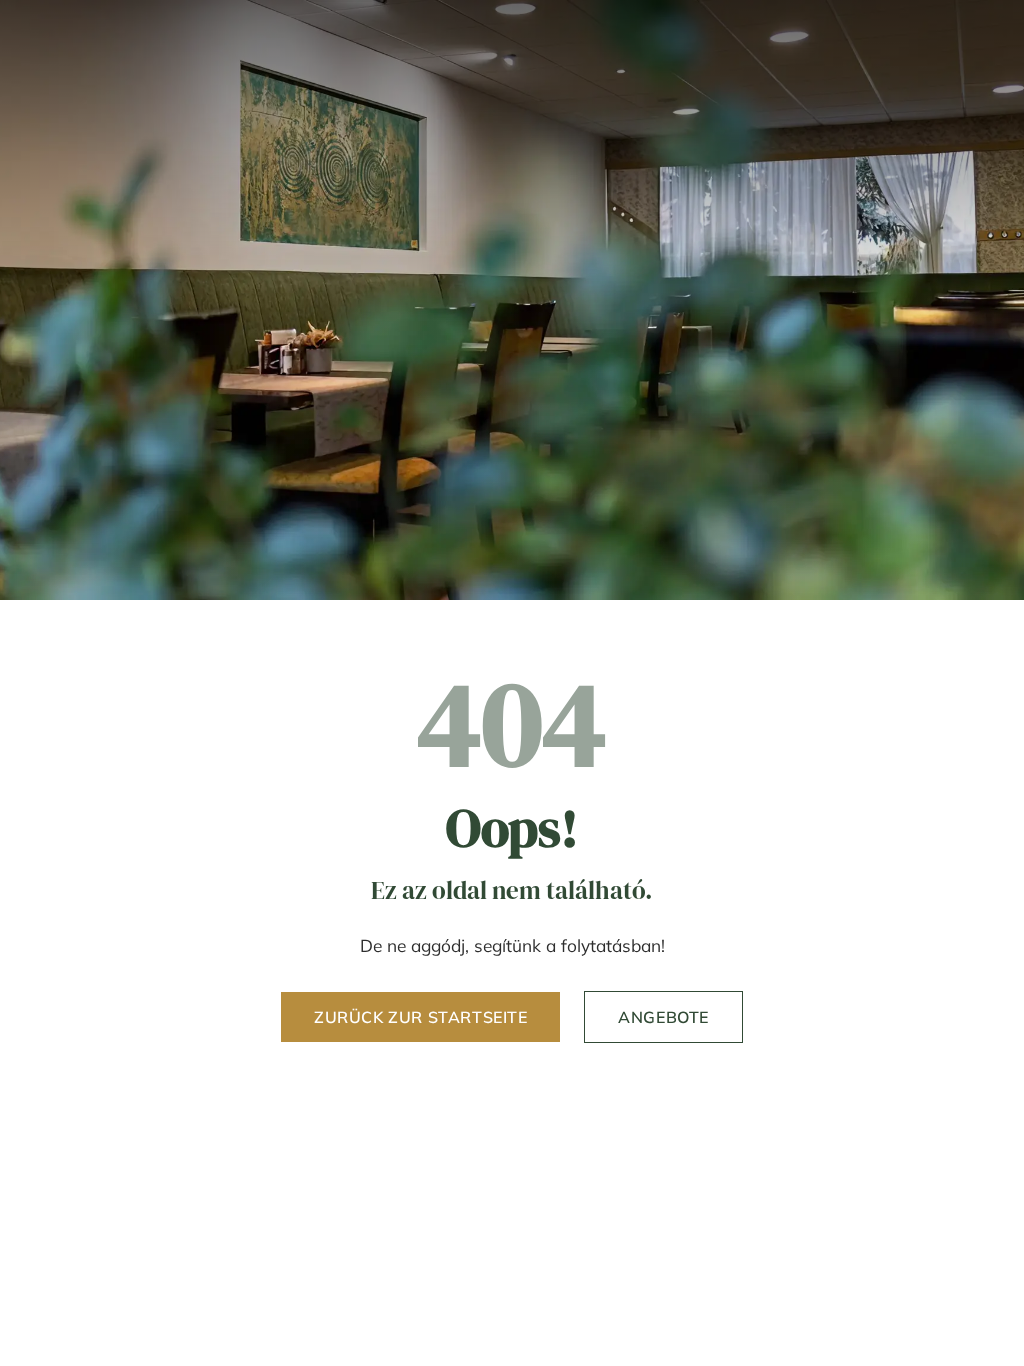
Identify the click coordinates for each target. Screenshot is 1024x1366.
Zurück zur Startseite (421, 1017)
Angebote (663, 1017)
